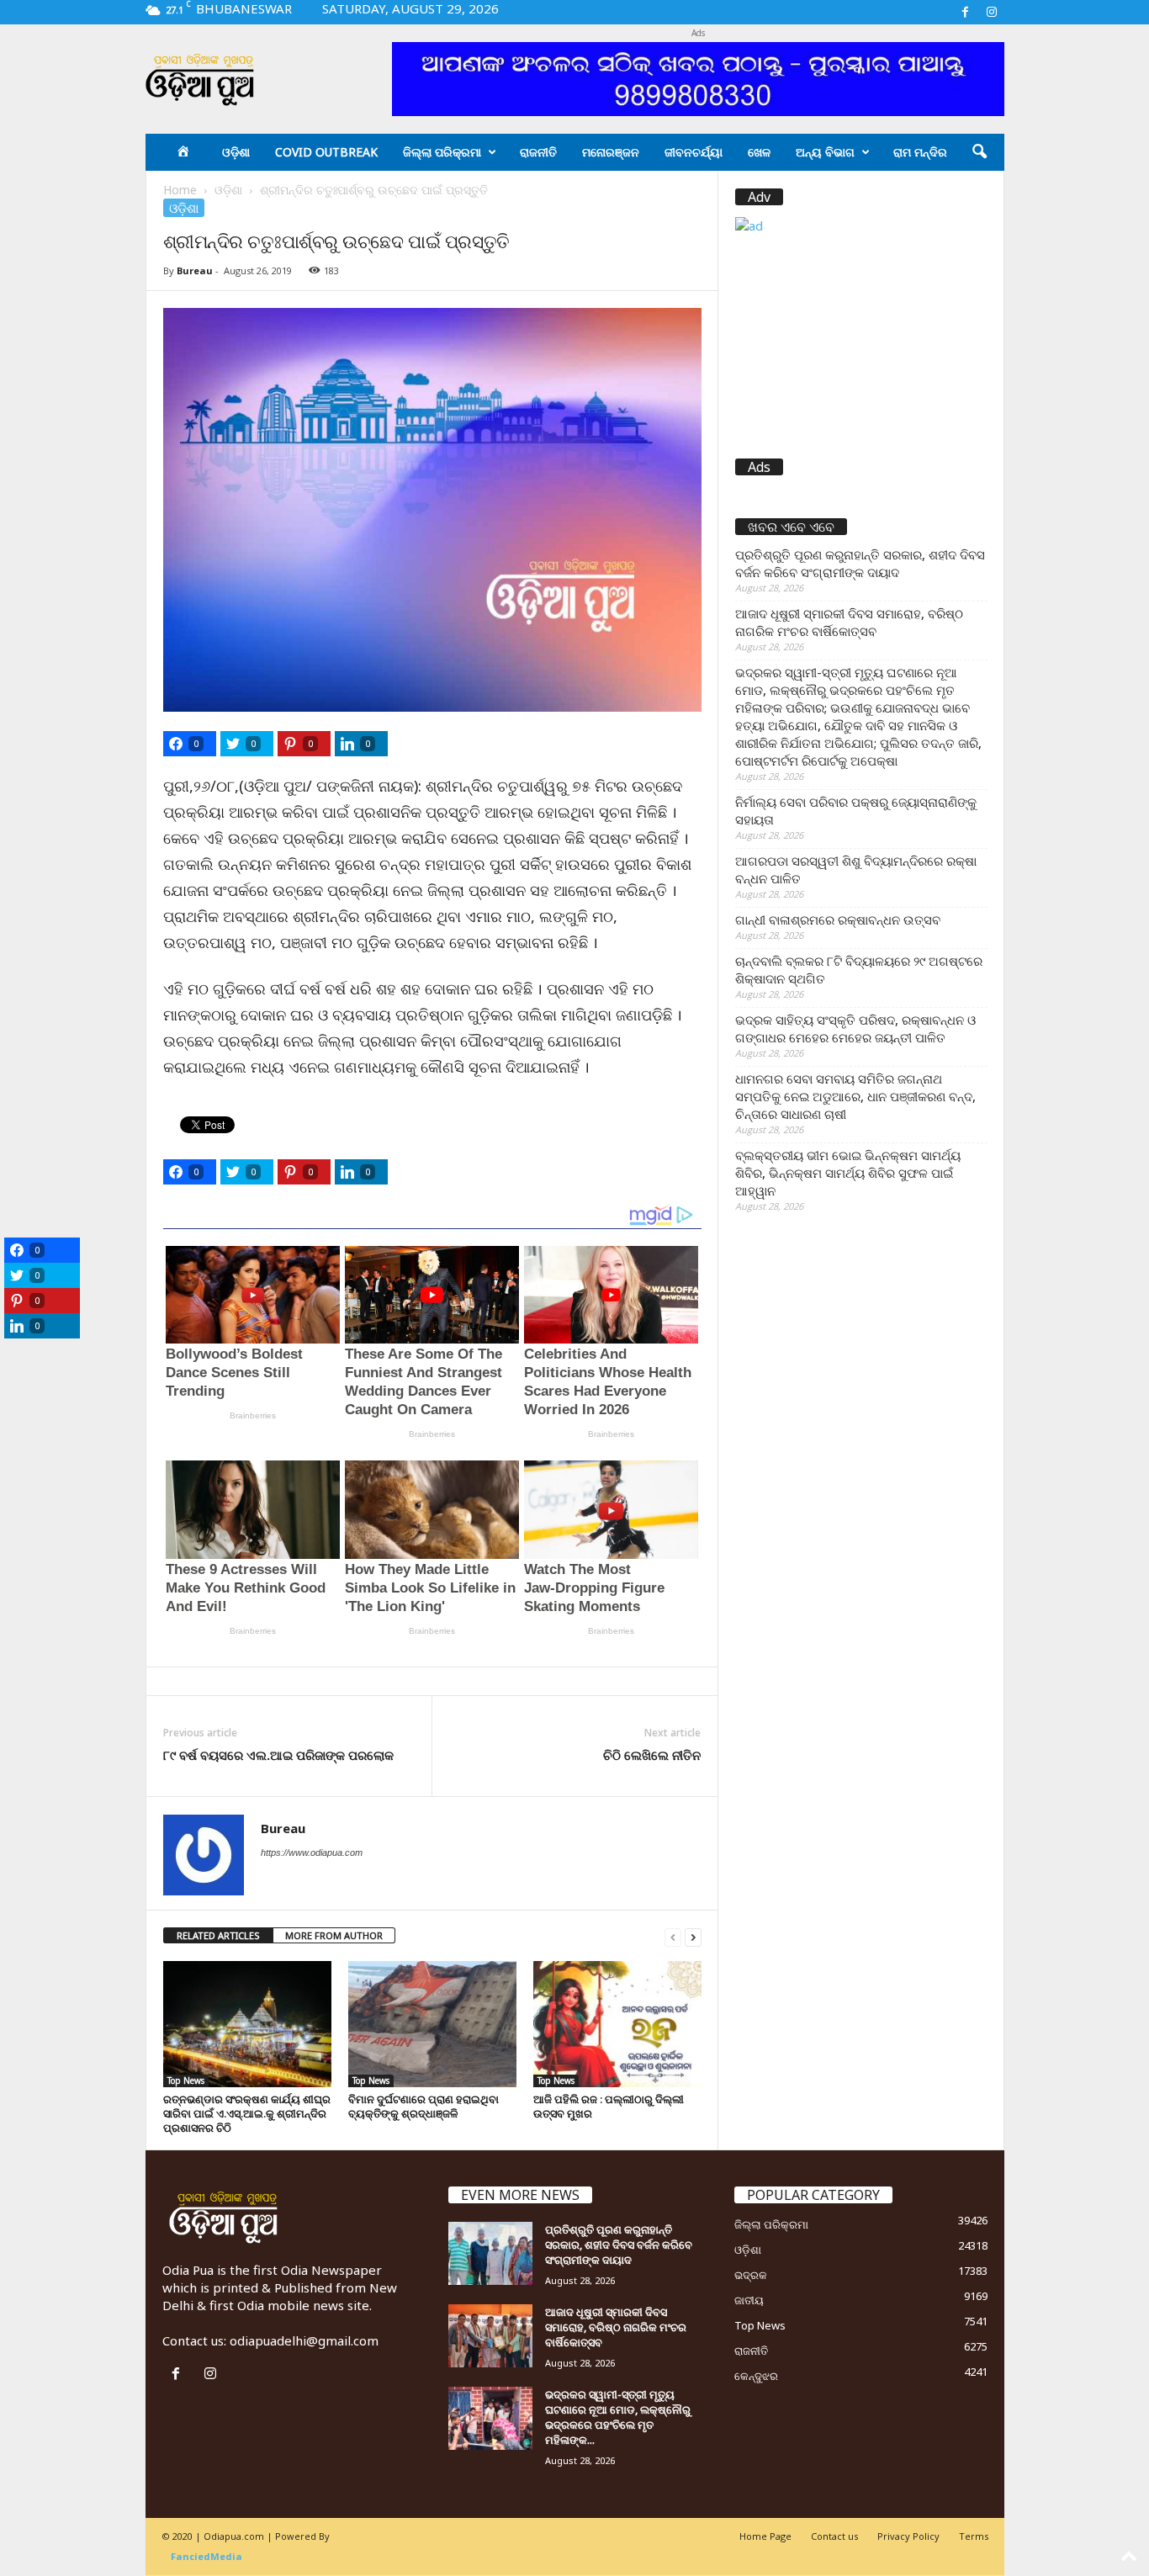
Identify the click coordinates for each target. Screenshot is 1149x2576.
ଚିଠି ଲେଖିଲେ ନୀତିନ (652, 1755)
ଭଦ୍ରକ (751, 2275)
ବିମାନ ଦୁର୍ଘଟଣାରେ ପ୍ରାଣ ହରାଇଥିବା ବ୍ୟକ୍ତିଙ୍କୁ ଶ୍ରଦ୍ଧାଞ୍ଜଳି (424, 2106)
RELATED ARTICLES (218, 1935)
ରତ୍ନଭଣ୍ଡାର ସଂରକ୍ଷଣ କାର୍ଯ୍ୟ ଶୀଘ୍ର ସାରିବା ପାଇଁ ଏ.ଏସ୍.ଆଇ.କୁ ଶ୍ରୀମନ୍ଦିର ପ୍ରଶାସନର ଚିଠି (247, 2113)
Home (180, 190)
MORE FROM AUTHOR (334, 1935)
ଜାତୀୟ (749, 2300)
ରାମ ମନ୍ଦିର (920, 152)
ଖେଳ (759, 152)
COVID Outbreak (326, 152)
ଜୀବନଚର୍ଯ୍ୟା (694, 152)
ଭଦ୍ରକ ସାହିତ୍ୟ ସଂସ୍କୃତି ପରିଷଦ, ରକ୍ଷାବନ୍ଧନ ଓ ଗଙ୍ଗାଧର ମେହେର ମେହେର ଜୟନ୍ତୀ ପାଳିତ (855, 1028)
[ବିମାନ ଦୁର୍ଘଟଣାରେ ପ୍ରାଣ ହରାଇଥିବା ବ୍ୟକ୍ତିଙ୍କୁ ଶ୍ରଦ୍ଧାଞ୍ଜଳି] (432, 2024)
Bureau (195, 270)
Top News (186, 2080)
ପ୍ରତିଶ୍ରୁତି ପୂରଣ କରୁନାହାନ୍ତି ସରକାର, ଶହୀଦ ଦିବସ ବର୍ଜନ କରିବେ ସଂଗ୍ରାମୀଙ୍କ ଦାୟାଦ (860, 563)
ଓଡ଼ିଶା (236, 152)
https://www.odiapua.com (312, 1852)
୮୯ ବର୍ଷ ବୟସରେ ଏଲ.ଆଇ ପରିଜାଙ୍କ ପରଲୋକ (278, 1755)
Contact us (834, 2536)
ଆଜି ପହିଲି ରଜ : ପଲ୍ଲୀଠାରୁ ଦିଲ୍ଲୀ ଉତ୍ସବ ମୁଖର (609, 2106)
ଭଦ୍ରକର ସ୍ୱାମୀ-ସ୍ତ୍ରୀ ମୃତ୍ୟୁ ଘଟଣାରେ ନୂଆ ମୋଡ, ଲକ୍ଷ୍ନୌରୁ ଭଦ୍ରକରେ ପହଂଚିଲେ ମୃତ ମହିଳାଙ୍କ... (618, 2417)
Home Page (765, 2536)
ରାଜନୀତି (538, 152)
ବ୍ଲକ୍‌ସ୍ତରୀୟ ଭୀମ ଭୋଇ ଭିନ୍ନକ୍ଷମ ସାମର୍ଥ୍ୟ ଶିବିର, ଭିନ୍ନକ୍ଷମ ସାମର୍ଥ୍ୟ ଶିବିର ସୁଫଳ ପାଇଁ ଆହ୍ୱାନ (848, 1173)
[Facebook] (966, 12)
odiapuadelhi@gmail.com (304, 2340)
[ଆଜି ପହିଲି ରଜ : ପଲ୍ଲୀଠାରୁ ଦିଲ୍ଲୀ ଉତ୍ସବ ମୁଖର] (617, 2024)
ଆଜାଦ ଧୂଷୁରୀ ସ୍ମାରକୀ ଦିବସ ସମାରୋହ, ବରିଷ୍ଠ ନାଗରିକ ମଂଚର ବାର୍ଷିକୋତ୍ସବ (849, 622)
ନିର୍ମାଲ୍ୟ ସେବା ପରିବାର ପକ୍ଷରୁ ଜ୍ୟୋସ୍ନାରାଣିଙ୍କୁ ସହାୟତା (856, 811)
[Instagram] (992, 12)
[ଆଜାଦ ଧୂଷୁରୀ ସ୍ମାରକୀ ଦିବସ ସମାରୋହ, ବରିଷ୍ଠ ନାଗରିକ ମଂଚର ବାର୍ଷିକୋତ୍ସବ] (490, 2336)
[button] (979, 152)
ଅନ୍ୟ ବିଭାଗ (825, 152)
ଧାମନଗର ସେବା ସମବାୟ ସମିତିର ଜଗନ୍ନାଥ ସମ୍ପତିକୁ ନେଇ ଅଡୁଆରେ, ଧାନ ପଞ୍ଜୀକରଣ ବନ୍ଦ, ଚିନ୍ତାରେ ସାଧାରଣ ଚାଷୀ (855, 1096)
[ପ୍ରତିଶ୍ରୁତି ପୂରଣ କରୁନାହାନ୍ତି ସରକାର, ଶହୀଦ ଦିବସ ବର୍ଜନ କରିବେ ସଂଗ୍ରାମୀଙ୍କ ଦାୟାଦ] (490, 2253)
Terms (974, 2536)
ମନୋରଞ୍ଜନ (611, 152)
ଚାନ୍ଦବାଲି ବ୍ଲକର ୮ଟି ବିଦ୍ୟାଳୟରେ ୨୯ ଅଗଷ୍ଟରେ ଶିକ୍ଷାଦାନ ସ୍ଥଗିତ (859, 970)
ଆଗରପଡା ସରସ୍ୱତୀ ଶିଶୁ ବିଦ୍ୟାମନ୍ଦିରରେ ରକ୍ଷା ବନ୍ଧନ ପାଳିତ (856, 869)
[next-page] (693, 1936)
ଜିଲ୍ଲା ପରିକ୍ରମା (442, 152)
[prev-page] (673, 1936)
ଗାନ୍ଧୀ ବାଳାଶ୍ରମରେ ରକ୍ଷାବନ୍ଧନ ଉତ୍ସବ (838, 920)
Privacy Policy (908, 2536)
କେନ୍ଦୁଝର (756, 2376)
